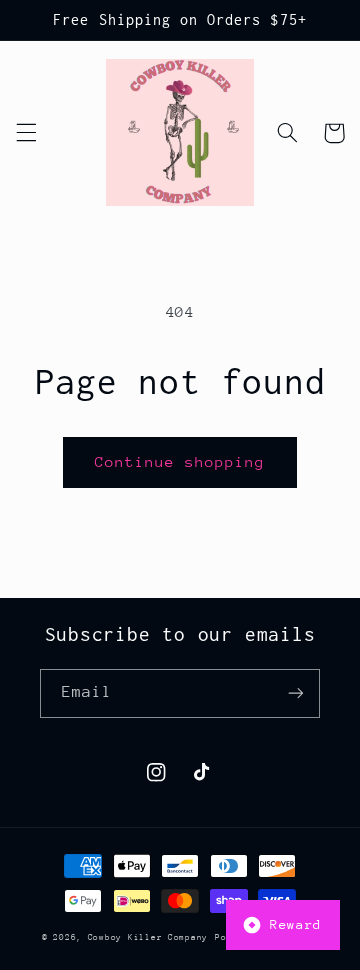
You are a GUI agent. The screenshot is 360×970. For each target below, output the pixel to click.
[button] (26, 133)
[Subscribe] (296, 693)
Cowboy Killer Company (148, 937)
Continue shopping (180, 461)
